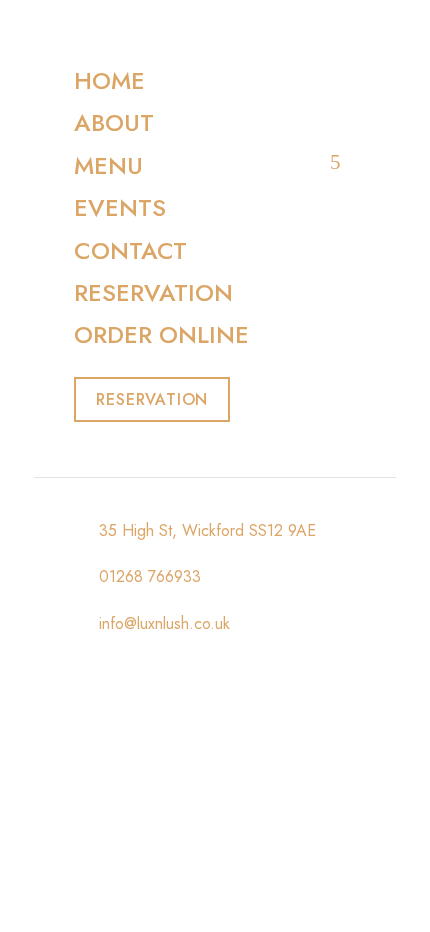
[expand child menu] (336, 163)
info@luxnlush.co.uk (162, 623)
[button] (152, 399)
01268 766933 (147, 576)
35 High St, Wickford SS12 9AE (205, 530)
